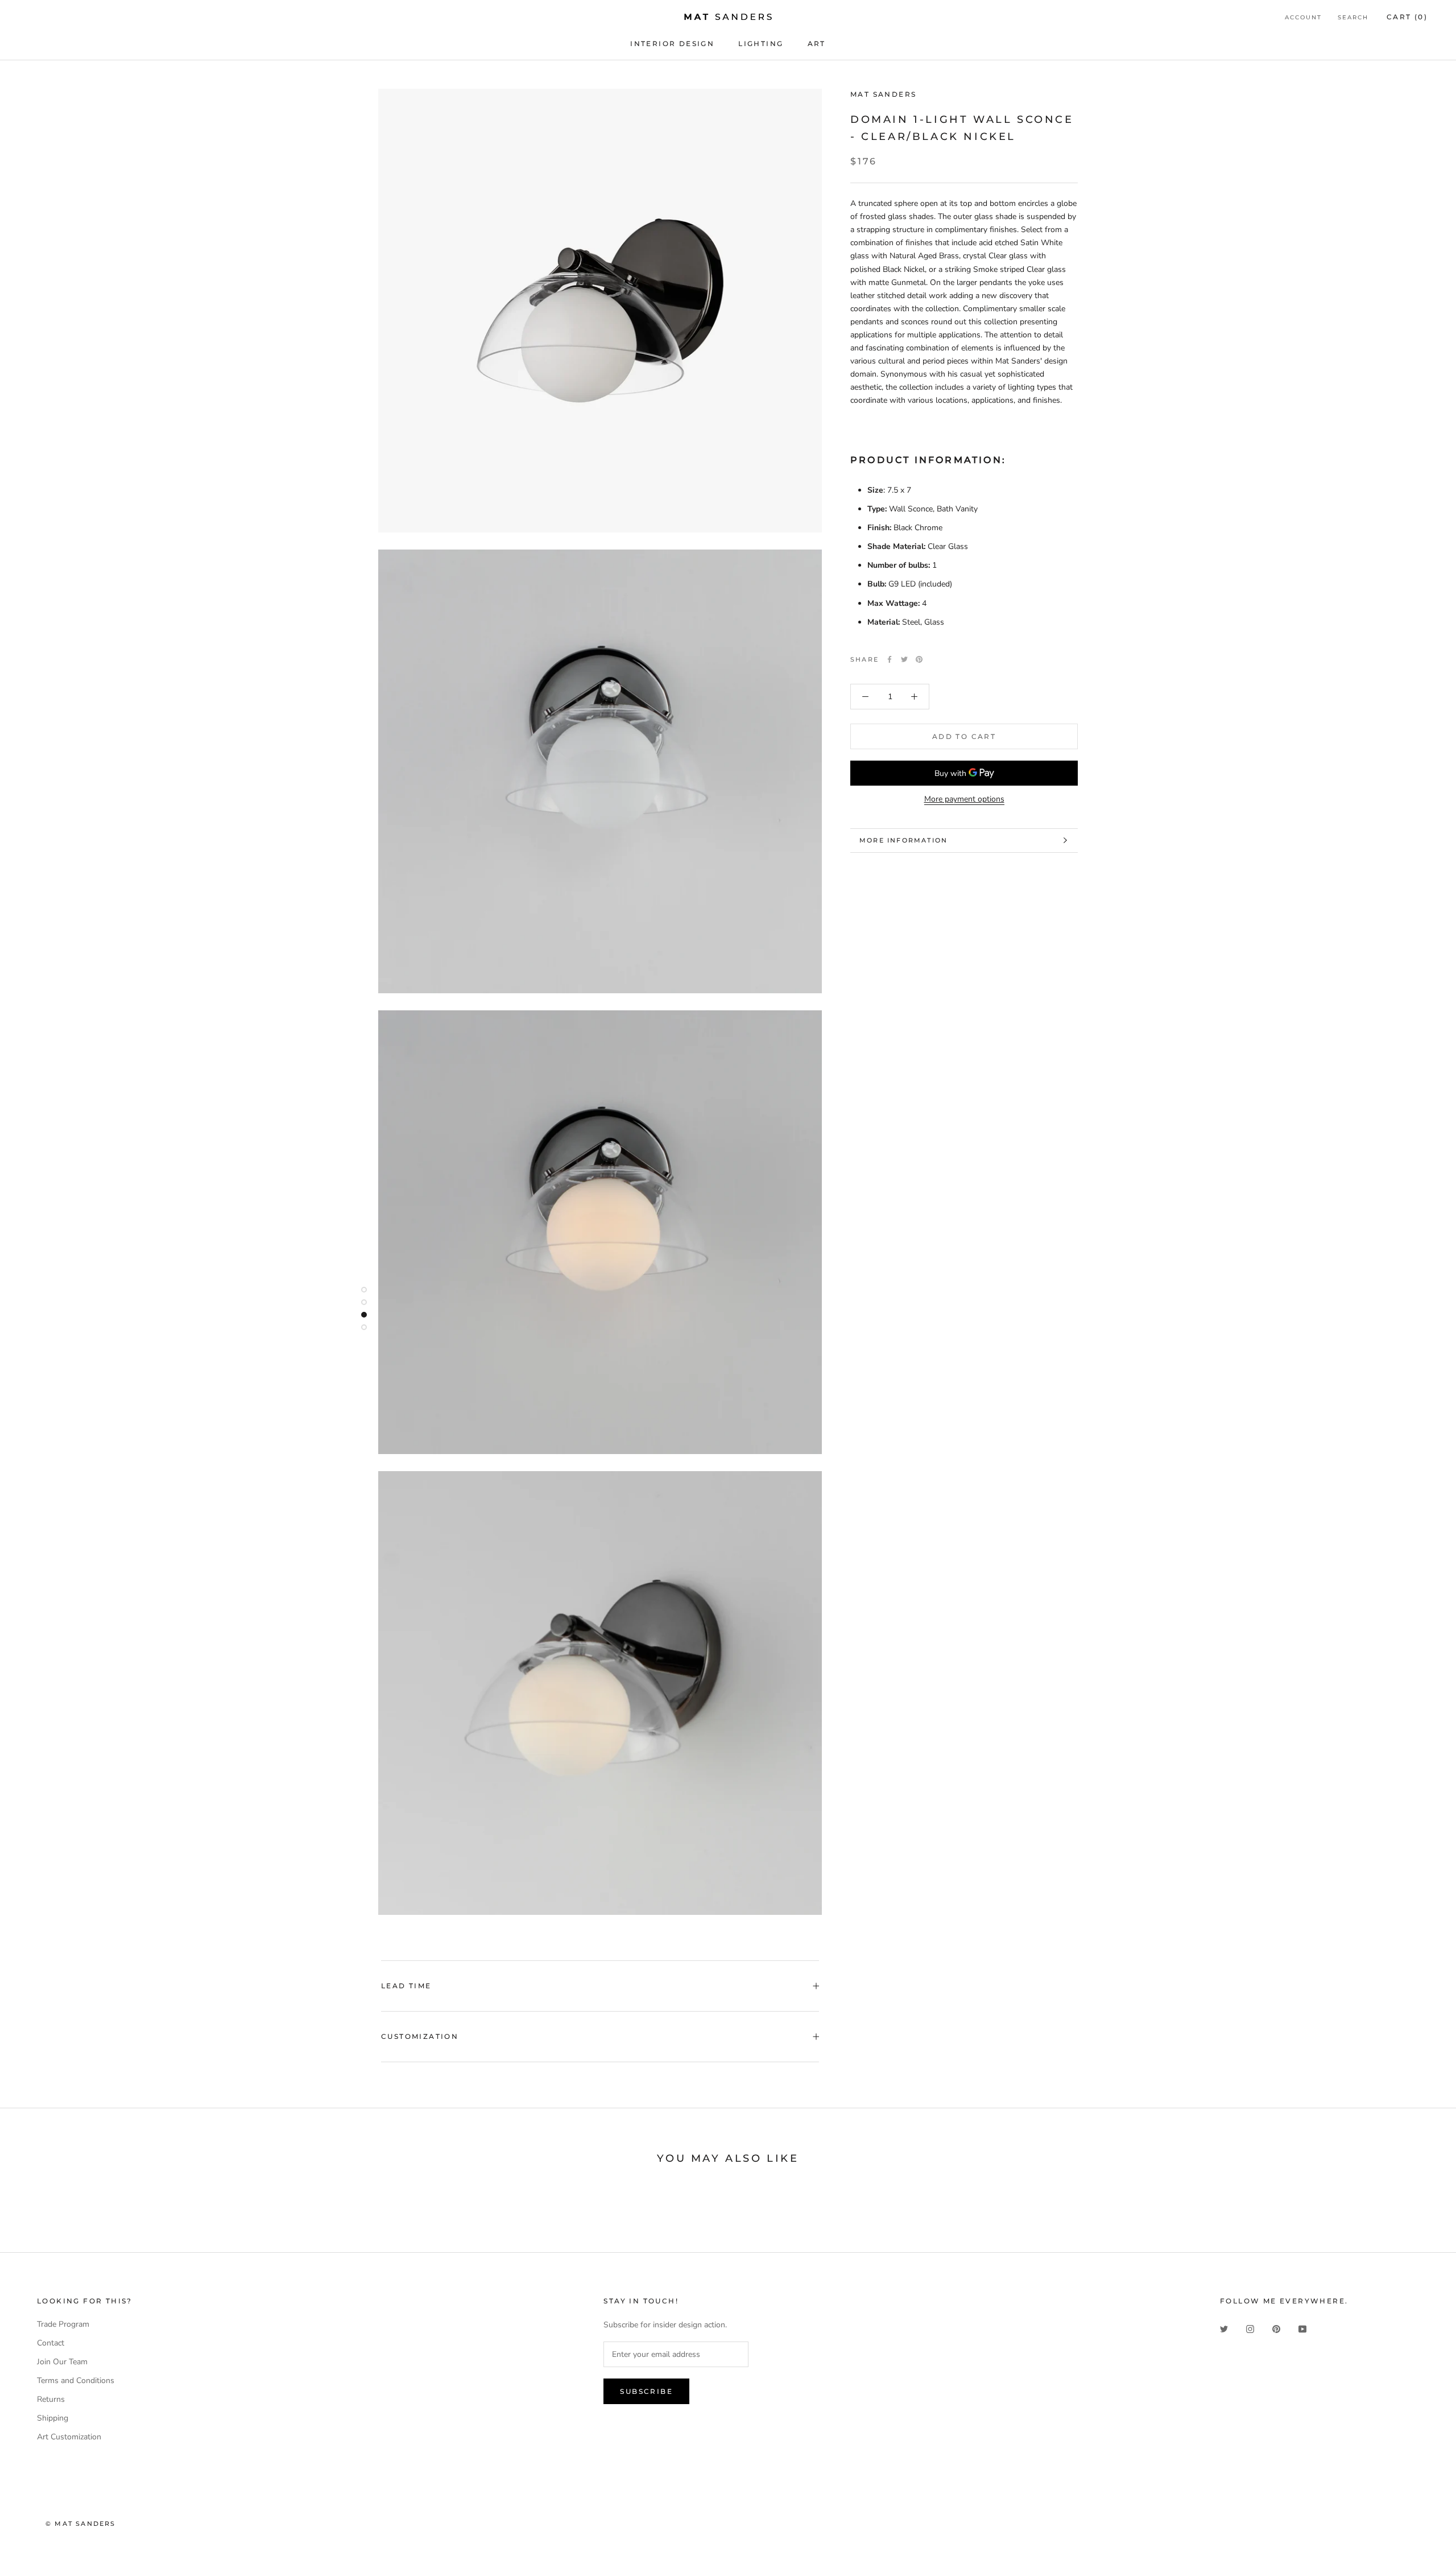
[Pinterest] (919, 659)
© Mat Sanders (81, 2524)
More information (903, 840)
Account (1303, 17)
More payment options (964, 799)
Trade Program (63, 2324)
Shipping (53, 2418)
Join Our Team (62, 2362)
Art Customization (69, 2437)
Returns (51, 2399)
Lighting (761, 44)
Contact (51, 2343)
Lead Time (406, 1986)
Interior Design (672, 44)
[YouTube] (1302, 2328)
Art (817, 44)
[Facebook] (890, 659)
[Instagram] (1250, 2328)
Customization (420, 2036)
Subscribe (646, 2391)
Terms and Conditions (76, 2380)
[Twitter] (904, 659)
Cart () (1407, 17)
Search (1353, 17)
